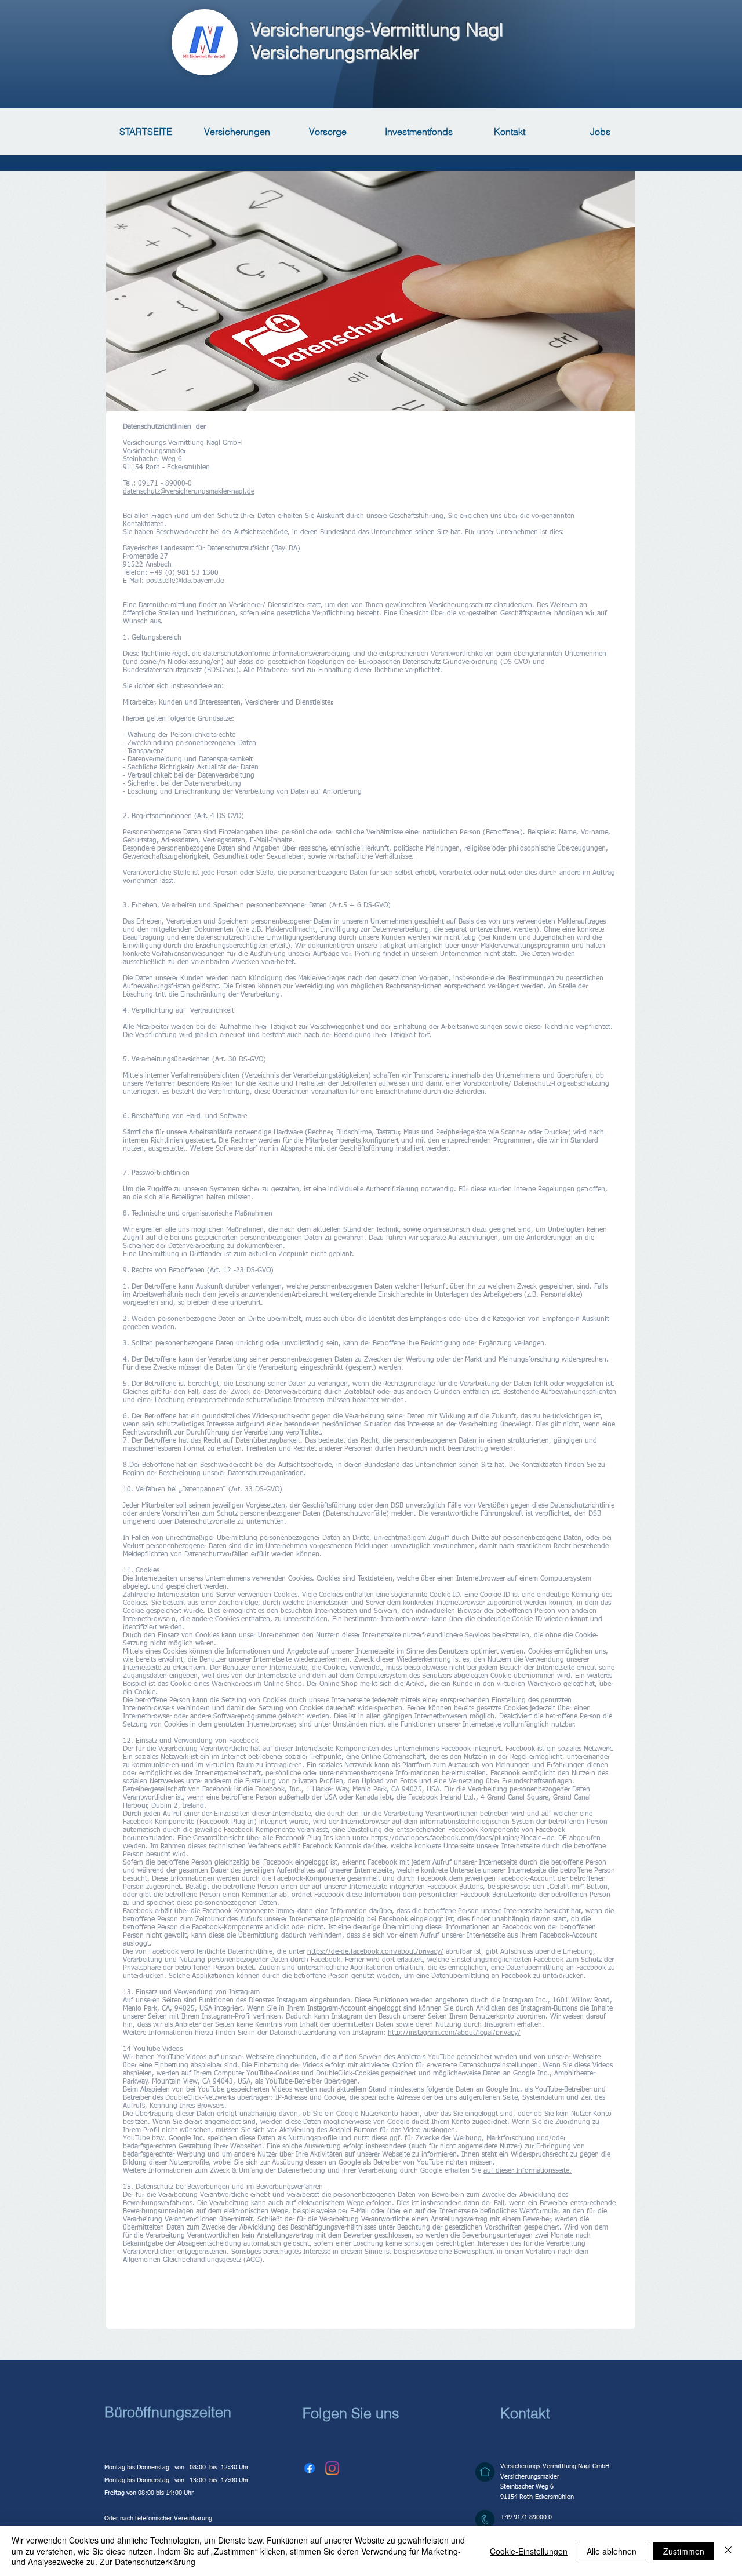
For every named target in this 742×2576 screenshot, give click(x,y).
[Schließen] (728, 2551)
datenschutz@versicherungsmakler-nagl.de (189, 492)
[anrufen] (485, 2520)
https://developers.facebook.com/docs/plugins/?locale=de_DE (469, 1838)
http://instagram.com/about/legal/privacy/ (454, 2033)
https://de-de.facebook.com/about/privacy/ (375, 1952)
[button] (310, 2468)
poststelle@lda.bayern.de (185, 581)
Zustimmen (684, 2551)
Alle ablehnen (612, 2551)
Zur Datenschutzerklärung (148, 2562)
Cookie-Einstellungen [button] (529, 2551)
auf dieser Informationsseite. (528, 2171)
